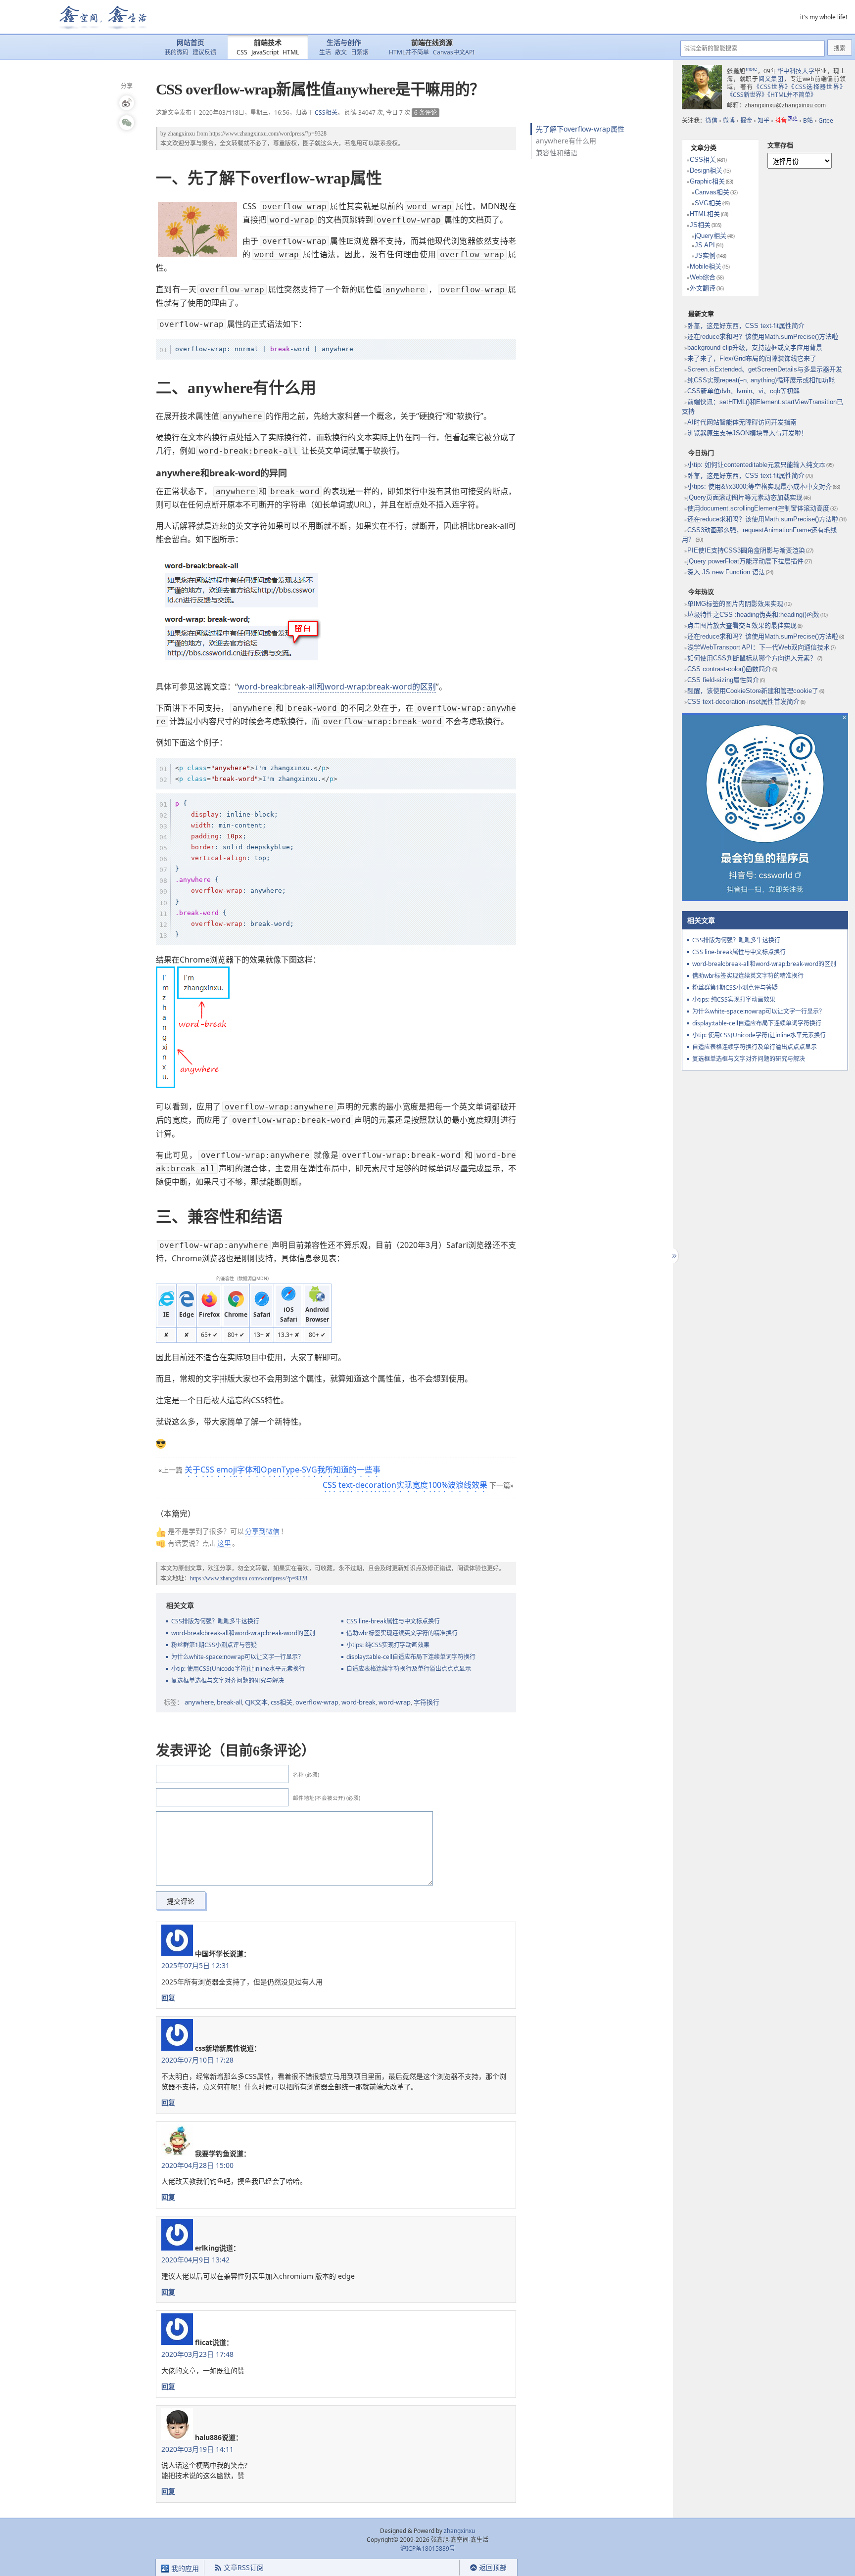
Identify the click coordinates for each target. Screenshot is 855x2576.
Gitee (826, 120)
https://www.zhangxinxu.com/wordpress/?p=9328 (268, 134)
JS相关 (700, 225)
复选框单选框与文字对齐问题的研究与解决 (228, 1680)
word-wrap (395, 1702)
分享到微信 (262, 1531)
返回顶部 (493, 2567)
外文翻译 (703, 288)
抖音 (786, 120)
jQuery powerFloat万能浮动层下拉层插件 (745, 561)
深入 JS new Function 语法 (726, 572)
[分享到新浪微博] (127, 103)
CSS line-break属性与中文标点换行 (393, 1621)
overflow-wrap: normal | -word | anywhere (264, 349)
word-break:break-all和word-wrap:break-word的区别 (337, 687)
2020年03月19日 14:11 (197, 2449)
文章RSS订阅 (244, 2567)
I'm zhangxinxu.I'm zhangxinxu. (256, 773)
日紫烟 (360, 52)
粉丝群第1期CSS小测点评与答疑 (214, 1645)
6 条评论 (426, 113)
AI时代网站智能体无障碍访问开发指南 (742, 422)
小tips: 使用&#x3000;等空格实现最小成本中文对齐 (760, 486)
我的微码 (177, 52)
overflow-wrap (317, 1702)
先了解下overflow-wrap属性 (580, 129)
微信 (712, 120)
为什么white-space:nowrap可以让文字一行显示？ (237, 1657)
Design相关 (706, 170)
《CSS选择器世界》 (818, 87)
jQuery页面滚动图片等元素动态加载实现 (745, 497)
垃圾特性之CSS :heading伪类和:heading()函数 (753, 615)
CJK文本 (256, 1702)
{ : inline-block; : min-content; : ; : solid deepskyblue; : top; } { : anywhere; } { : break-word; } (235, 869)
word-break (358, 1702)
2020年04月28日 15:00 (197, 2165)
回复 (168, 1998)
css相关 (282, 1702)
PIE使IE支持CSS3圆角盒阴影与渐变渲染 (746, 550)
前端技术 (268, 43)
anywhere (199, 1702)
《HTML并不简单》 (792, 95)
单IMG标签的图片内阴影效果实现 (735, 604)
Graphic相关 (707, 181)
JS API (705, 245)
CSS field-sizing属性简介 (723, 680)
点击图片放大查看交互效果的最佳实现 (742, 625)
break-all (229, 1702)
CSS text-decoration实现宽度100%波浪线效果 (405, 1485)
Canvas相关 (712, 192)
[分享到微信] (127, 123)
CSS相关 (326, 113)
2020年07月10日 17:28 (197, 2060)
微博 (729, 120)
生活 (325, 52)
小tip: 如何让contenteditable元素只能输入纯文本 (756, 465)
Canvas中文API (454, 52)
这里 (224, 1543)
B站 (808, 120)
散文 (341, 52)
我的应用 (184, 2568)
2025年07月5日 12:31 (195, 1965)
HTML (291, 52)
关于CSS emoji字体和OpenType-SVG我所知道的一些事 (283, 1470)
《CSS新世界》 (747, 95)
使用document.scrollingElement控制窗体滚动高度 (758, 508)
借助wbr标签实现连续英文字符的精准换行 (402, 1633)
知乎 (763, 120)
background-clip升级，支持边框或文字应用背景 (755, 347)
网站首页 (190, 43)
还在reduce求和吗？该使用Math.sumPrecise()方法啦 (763, 337)
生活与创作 (344, 43)
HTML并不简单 (409, 52)
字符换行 (427, 1702)
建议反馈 (204, 52)
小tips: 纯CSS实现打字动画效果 (388, 1645)
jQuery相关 (711, 236)
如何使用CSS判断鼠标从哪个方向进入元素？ (752, 658)
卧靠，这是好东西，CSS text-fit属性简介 (746, 326)
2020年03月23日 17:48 (197, 2354)
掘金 (746, 120)
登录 (442, 2568)
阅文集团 (771, 79)
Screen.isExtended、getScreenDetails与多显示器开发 (765, 369)
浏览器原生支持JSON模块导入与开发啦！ (747, 433)
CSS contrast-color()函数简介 (729, 669)
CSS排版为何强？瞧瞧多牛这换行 (215, 1621)
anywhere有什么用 (566, 141)
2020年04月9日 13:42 (195, 2260)
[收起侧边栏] (673, 1256)
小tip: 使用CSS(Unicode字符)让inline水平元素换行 (238, 1669)
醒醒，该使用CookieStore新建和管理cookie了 (753, 691)
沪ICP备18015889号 (428, 2549)
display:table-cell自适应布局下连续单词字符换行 (411, 1657)
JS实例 (705, 255)
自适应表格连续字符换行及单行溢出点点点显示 (409, 1669)
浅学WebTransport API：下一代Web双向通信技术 (759, 647)
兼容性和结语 (557, 153)
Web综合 (703, 277)
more (751, 69)
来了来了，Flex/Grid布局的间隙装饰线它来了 (752, 358)
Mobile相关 (706, 266)
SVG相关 (708, 203)
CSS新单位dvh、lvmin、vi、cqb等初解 (743, 391)
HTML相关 (705, 214)
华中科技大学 (796, 71)
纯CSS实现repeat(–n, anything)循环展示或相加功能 (761, 380)
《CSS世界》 (773, 87)
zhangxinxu (181, 134)
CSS (242, 52)
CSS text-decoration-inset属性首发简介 (743, 702)
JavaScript (265, 52)
